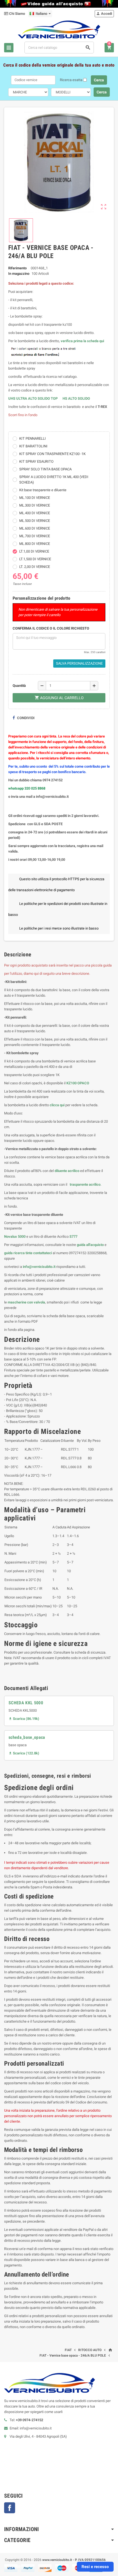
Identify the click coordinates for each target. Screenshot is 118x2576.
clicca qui (57, 1105)
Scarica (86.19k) (24, 1719)
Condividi (25, 718)
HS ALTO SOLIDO (76, 398)
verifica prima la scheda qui (82, 341)
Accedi (104, 14)
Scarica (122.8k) (24, 1753)
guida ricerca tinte (18, 1253)
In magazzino (19, 274)
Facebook (10, 2508)
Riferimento (17, 268)
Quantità (19, 686)
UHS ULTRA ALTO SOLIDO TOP (33, 398)
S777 (73, 1236)
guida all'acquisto (90, 1245)
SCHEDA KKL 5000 (26, 1703)
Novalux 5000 (15, 1236)
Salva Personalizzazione (79, 663)
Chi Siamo (17, 14)
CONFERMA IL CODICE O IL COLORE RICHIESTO (51, 628)
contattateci (43, 1253)
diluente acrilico (67, 1171)
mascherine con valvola (26, 1302)
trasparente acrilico (85, 1184)
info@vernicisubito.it (39, 1267)
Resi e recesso (95, 2567)
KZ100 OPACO (78, 1083)
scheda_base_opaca (27, 1737)
